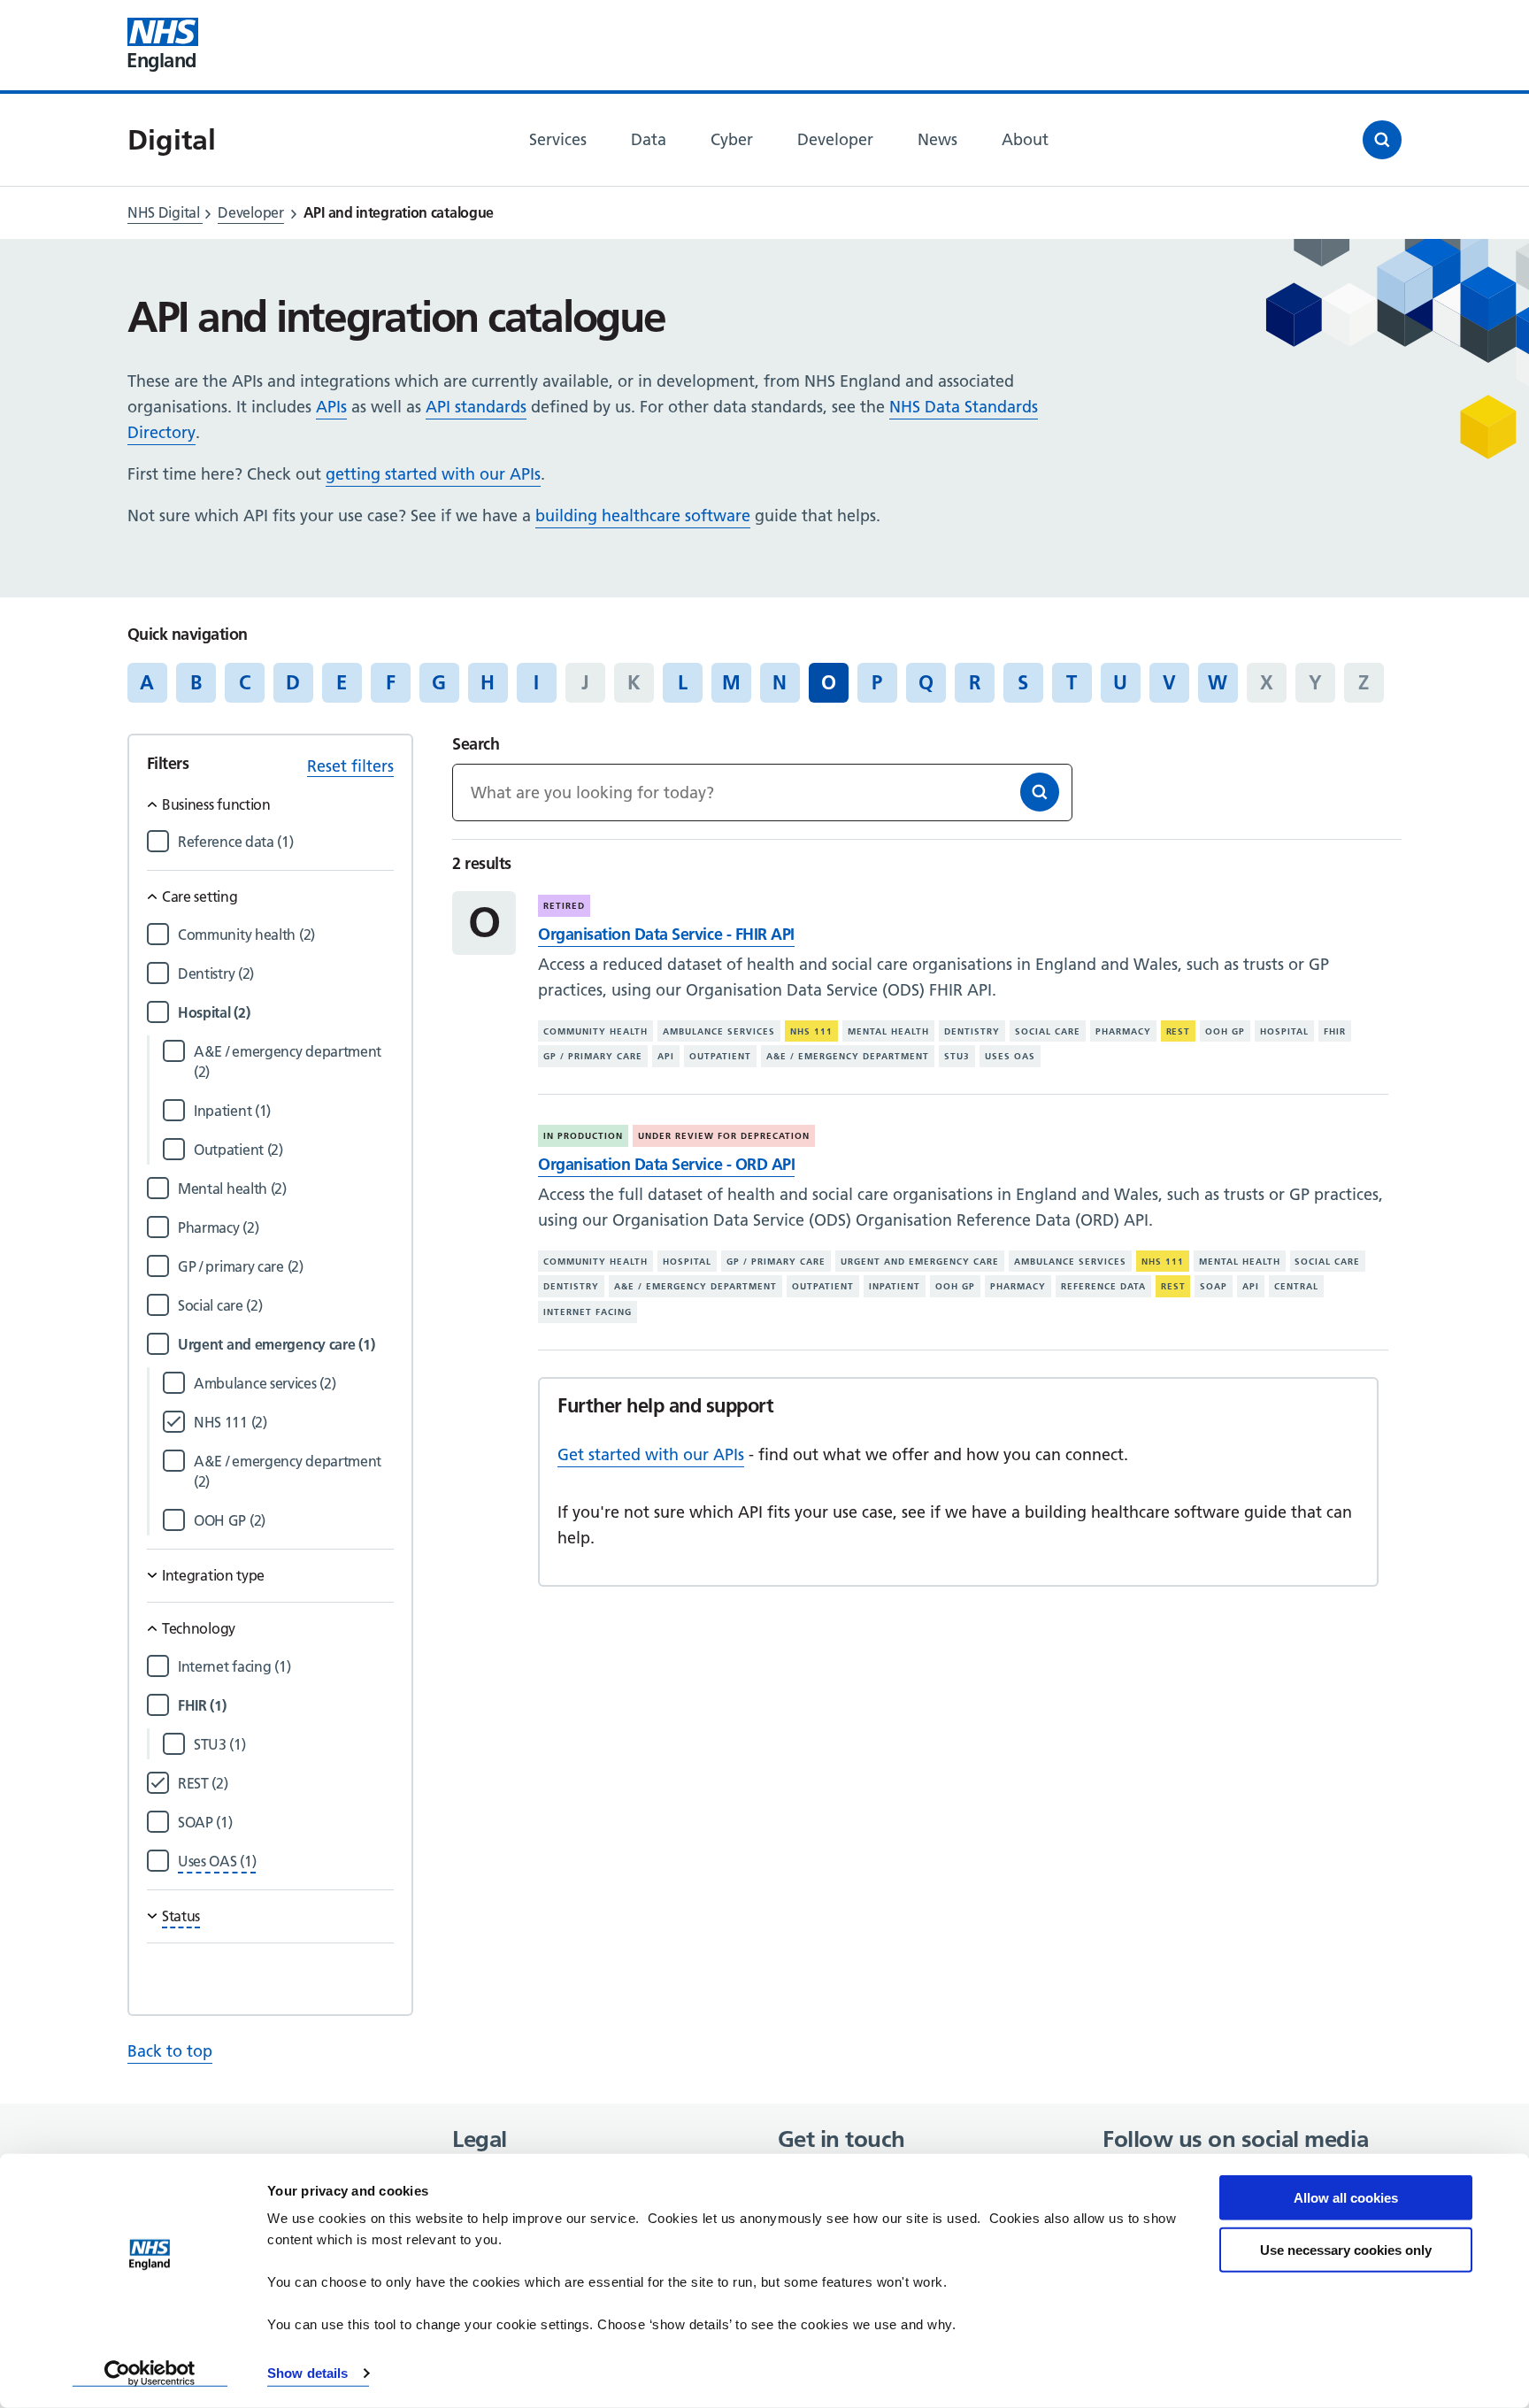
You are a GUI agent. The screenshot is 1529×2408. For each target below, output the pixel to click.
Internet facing (588, 1312)
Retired (564, 906)
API (666, 1056)
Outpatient (720, 1056)
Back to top (170, 2051)
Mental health (888, 1031)
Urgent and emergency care (920, 1262)
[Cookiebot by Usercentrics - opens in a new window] (150, 2373)
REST (1179, 1031)
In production (583, 1136)
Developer (250, 212)
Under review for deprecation (724, 1136)
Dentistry (972, 1031)
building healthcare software (643, 515)
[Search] (1040, 792)
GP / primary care (593, 1056)
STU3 (957, 1056)
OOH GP (1225, 1031)
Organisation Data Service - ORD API (666, 1164)
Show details (307, 2373)
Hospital (1284, 1031)
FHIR (1335, 1031)
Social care (1048, 1031)
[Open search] (1382, 140)
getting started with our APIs (433, 474)
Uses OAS (1010, 1056)
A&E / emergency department (848, 1056)
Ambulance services (719, 1031)
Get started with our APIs (651, 1454)
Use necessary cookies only (1346, 2249)
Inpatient (895, 1286)
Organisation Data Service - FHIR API (666, 934)
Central (1296, 1286)
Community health (595, 1031)
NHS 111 (811, 1031)
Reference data (1103, 1286)
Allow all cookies (1346, 2198)
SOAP (1214, 1286)
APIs (331, 407)
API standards (476, 407)
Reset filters (350, 766)
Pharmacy (1123, 1031)
